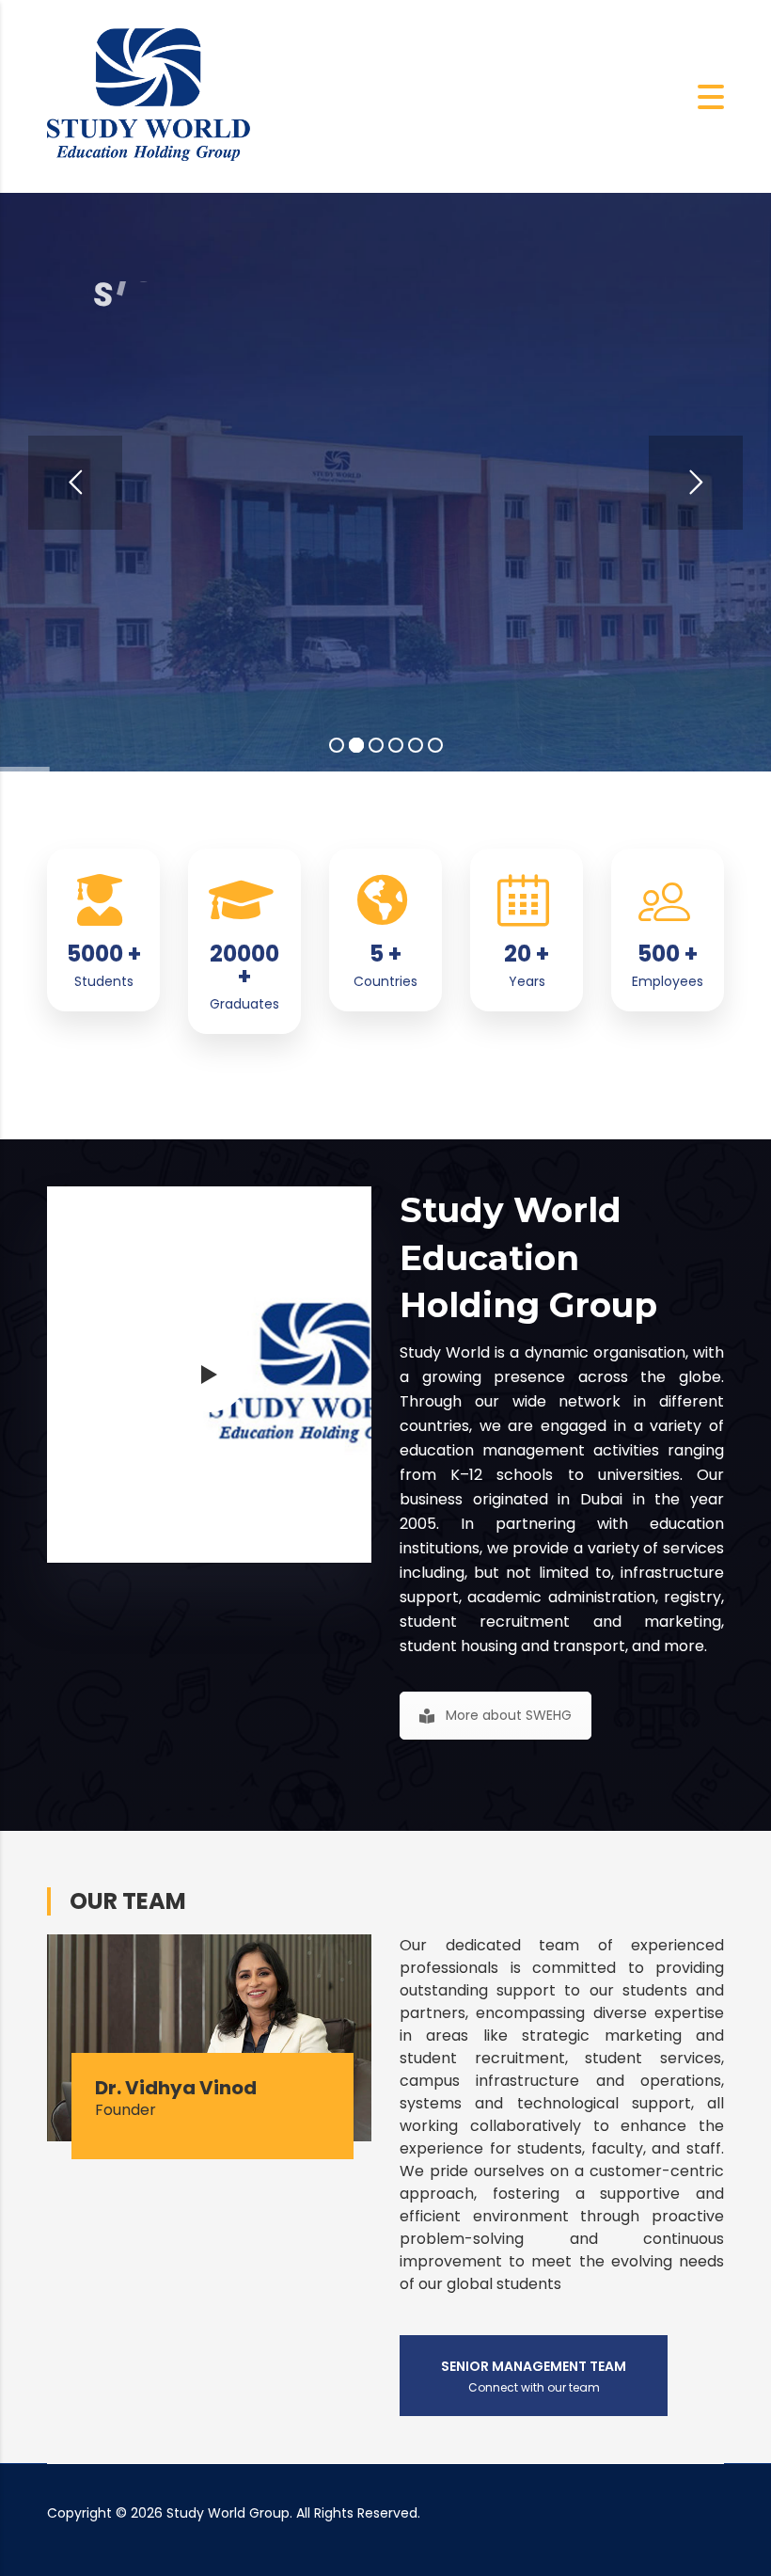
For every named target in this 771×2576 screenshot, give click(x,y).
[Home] (150, 95)
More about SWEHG (509, 1715)
